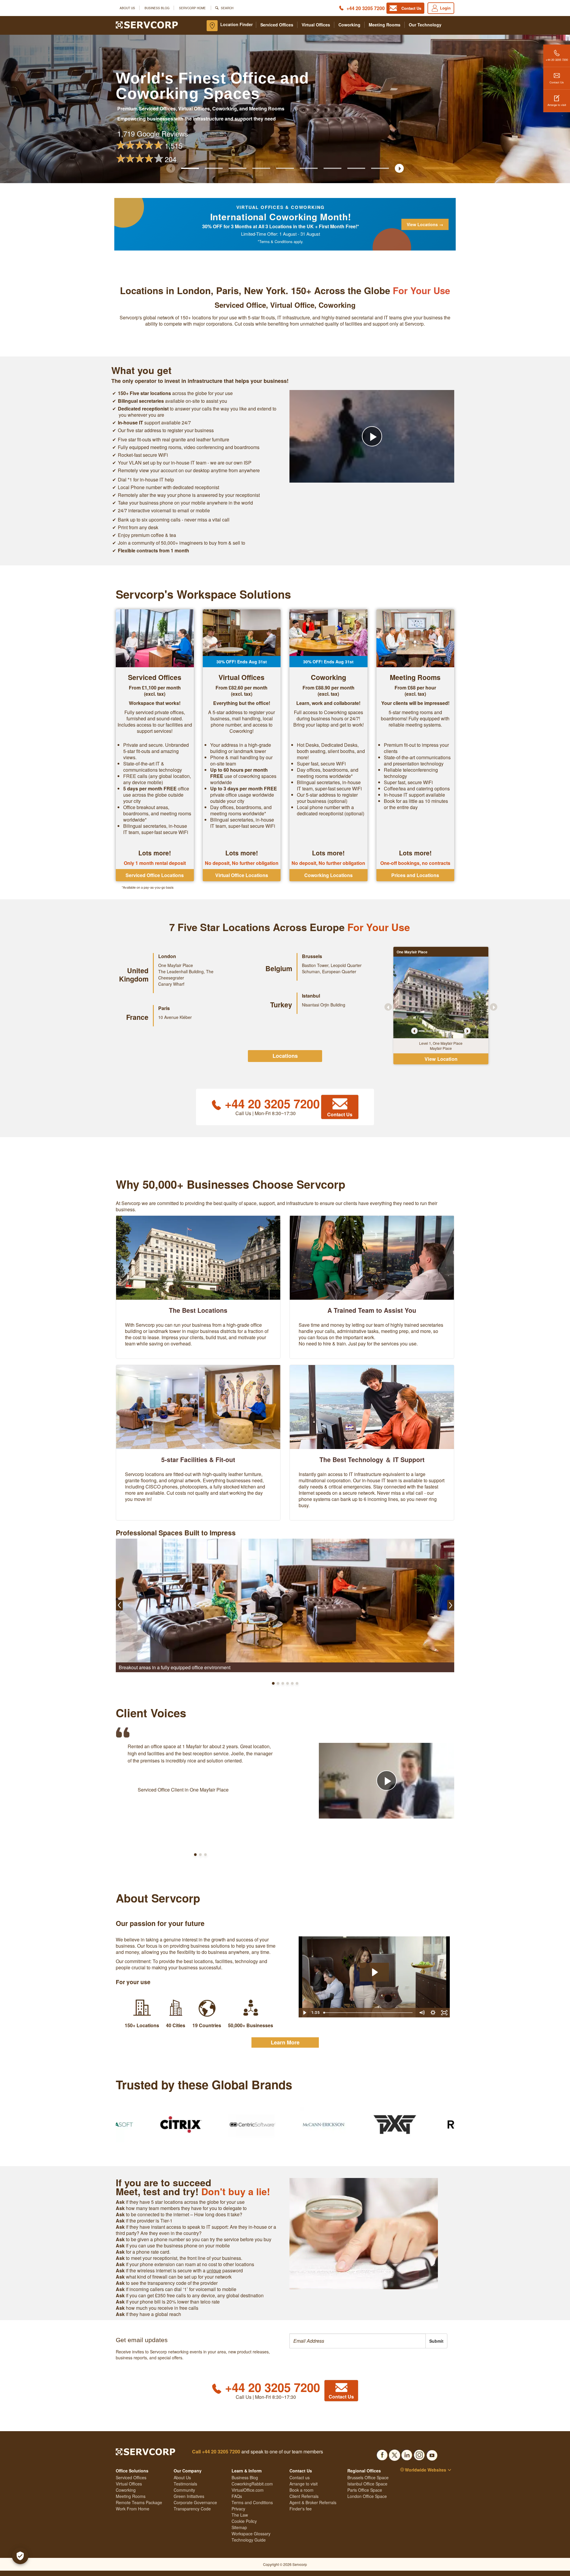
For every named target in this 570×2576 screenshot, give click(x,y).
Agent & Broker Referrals (313, 2502)
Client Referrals (304, 2496)
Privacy (238, 2509)
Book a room (301, 2490)
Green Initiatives (189, 2496)
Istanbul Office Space (367, 2484)
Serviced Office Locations (155, 875)
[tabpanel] (441, 997)
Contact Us (557, 82)
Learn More (285, 2042)
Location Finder (236, 24)
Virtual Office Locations (242, 875)
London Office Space (367, 2496)
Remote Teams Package (139, 2502)
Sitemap (239, 2527)
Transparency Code (192, 2509)
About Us (127, 8)
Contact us (300, 2477)
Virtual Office (292, 305)
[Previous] (414, 1031)
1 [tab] (422, 1031)
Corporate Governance (195, 2502)
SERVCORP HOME (192, 8)
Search (227, 8)
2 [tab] (429, 1031)
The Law (240, 2515)
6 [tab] (460, 1031)
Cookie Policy (244, 2521)
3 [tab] (437, 1031)
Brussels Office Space (368, 2477)
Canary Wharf (171, 984)
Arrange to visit (557, 105)
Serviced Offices (277, 25)
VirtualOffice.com (248, 2490)
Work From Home (133, 2509)
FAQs (237, 2496)
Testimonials (185, 2484)
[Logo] (147, 24)
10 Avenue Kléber (175, 1017)
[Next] (467, 1031)
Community (184, 2490)
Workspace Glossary (251, 2534)
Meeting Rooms (385, 25)
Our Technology (425, 25)
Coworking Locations (328, 875)
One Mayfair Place (176, 965)
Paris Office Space (365, 2490)
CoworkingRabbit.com (252, 2484)
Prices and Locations (415, 875)
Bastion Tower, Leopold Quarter (332, 965)
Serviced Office (240, 305)
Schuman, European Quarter (329, 971)
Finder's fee (301, 2509)
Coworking (349, 25)
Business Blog (157, 8)
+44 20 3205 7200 (366, 8)
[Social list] (382, 2453)
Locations (285, 1056)
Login (445, 8)
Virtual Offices (316, 25)
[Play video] (372, 436)
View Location (441, 1059)
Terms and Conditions (252, 2502)
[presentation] (358, 2341)
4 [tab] (445, 1031)
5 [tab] (452, 1031)
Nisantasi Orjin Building (324, 1005)
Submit (436, 2341)
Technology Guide (249, 2540)
